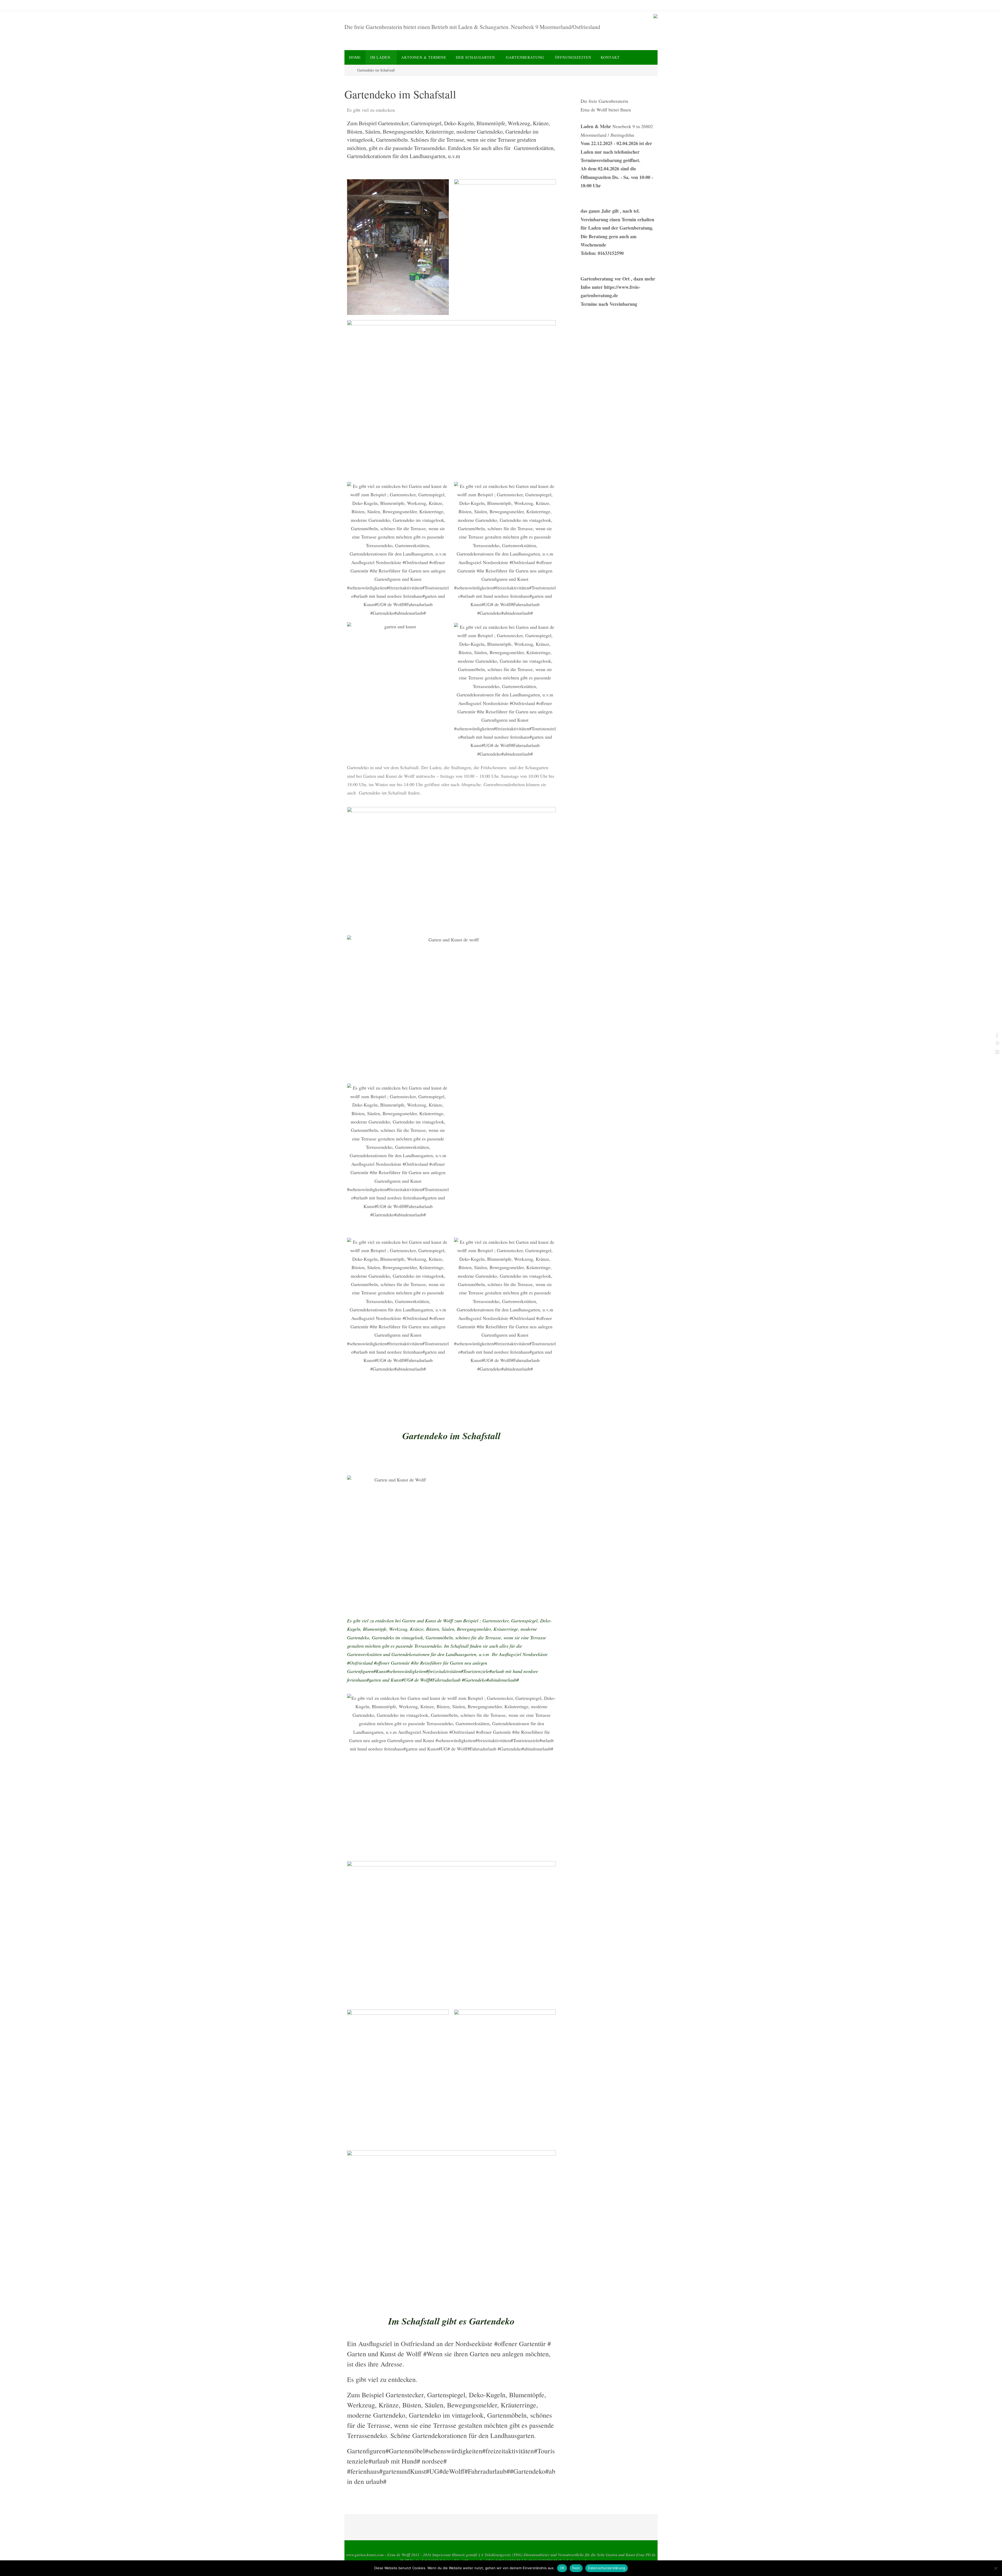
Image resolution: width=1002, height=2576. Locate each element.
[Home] (348, 70)
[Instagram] (997, 1052)
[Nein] (995, 2568)
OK (562, 2568)
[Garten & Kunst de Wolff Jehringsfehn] (655, 17)
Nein (576, 2568)
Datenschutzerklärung (607, 2568)
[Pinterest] (997, 1043)
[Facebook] (997, 1035)
